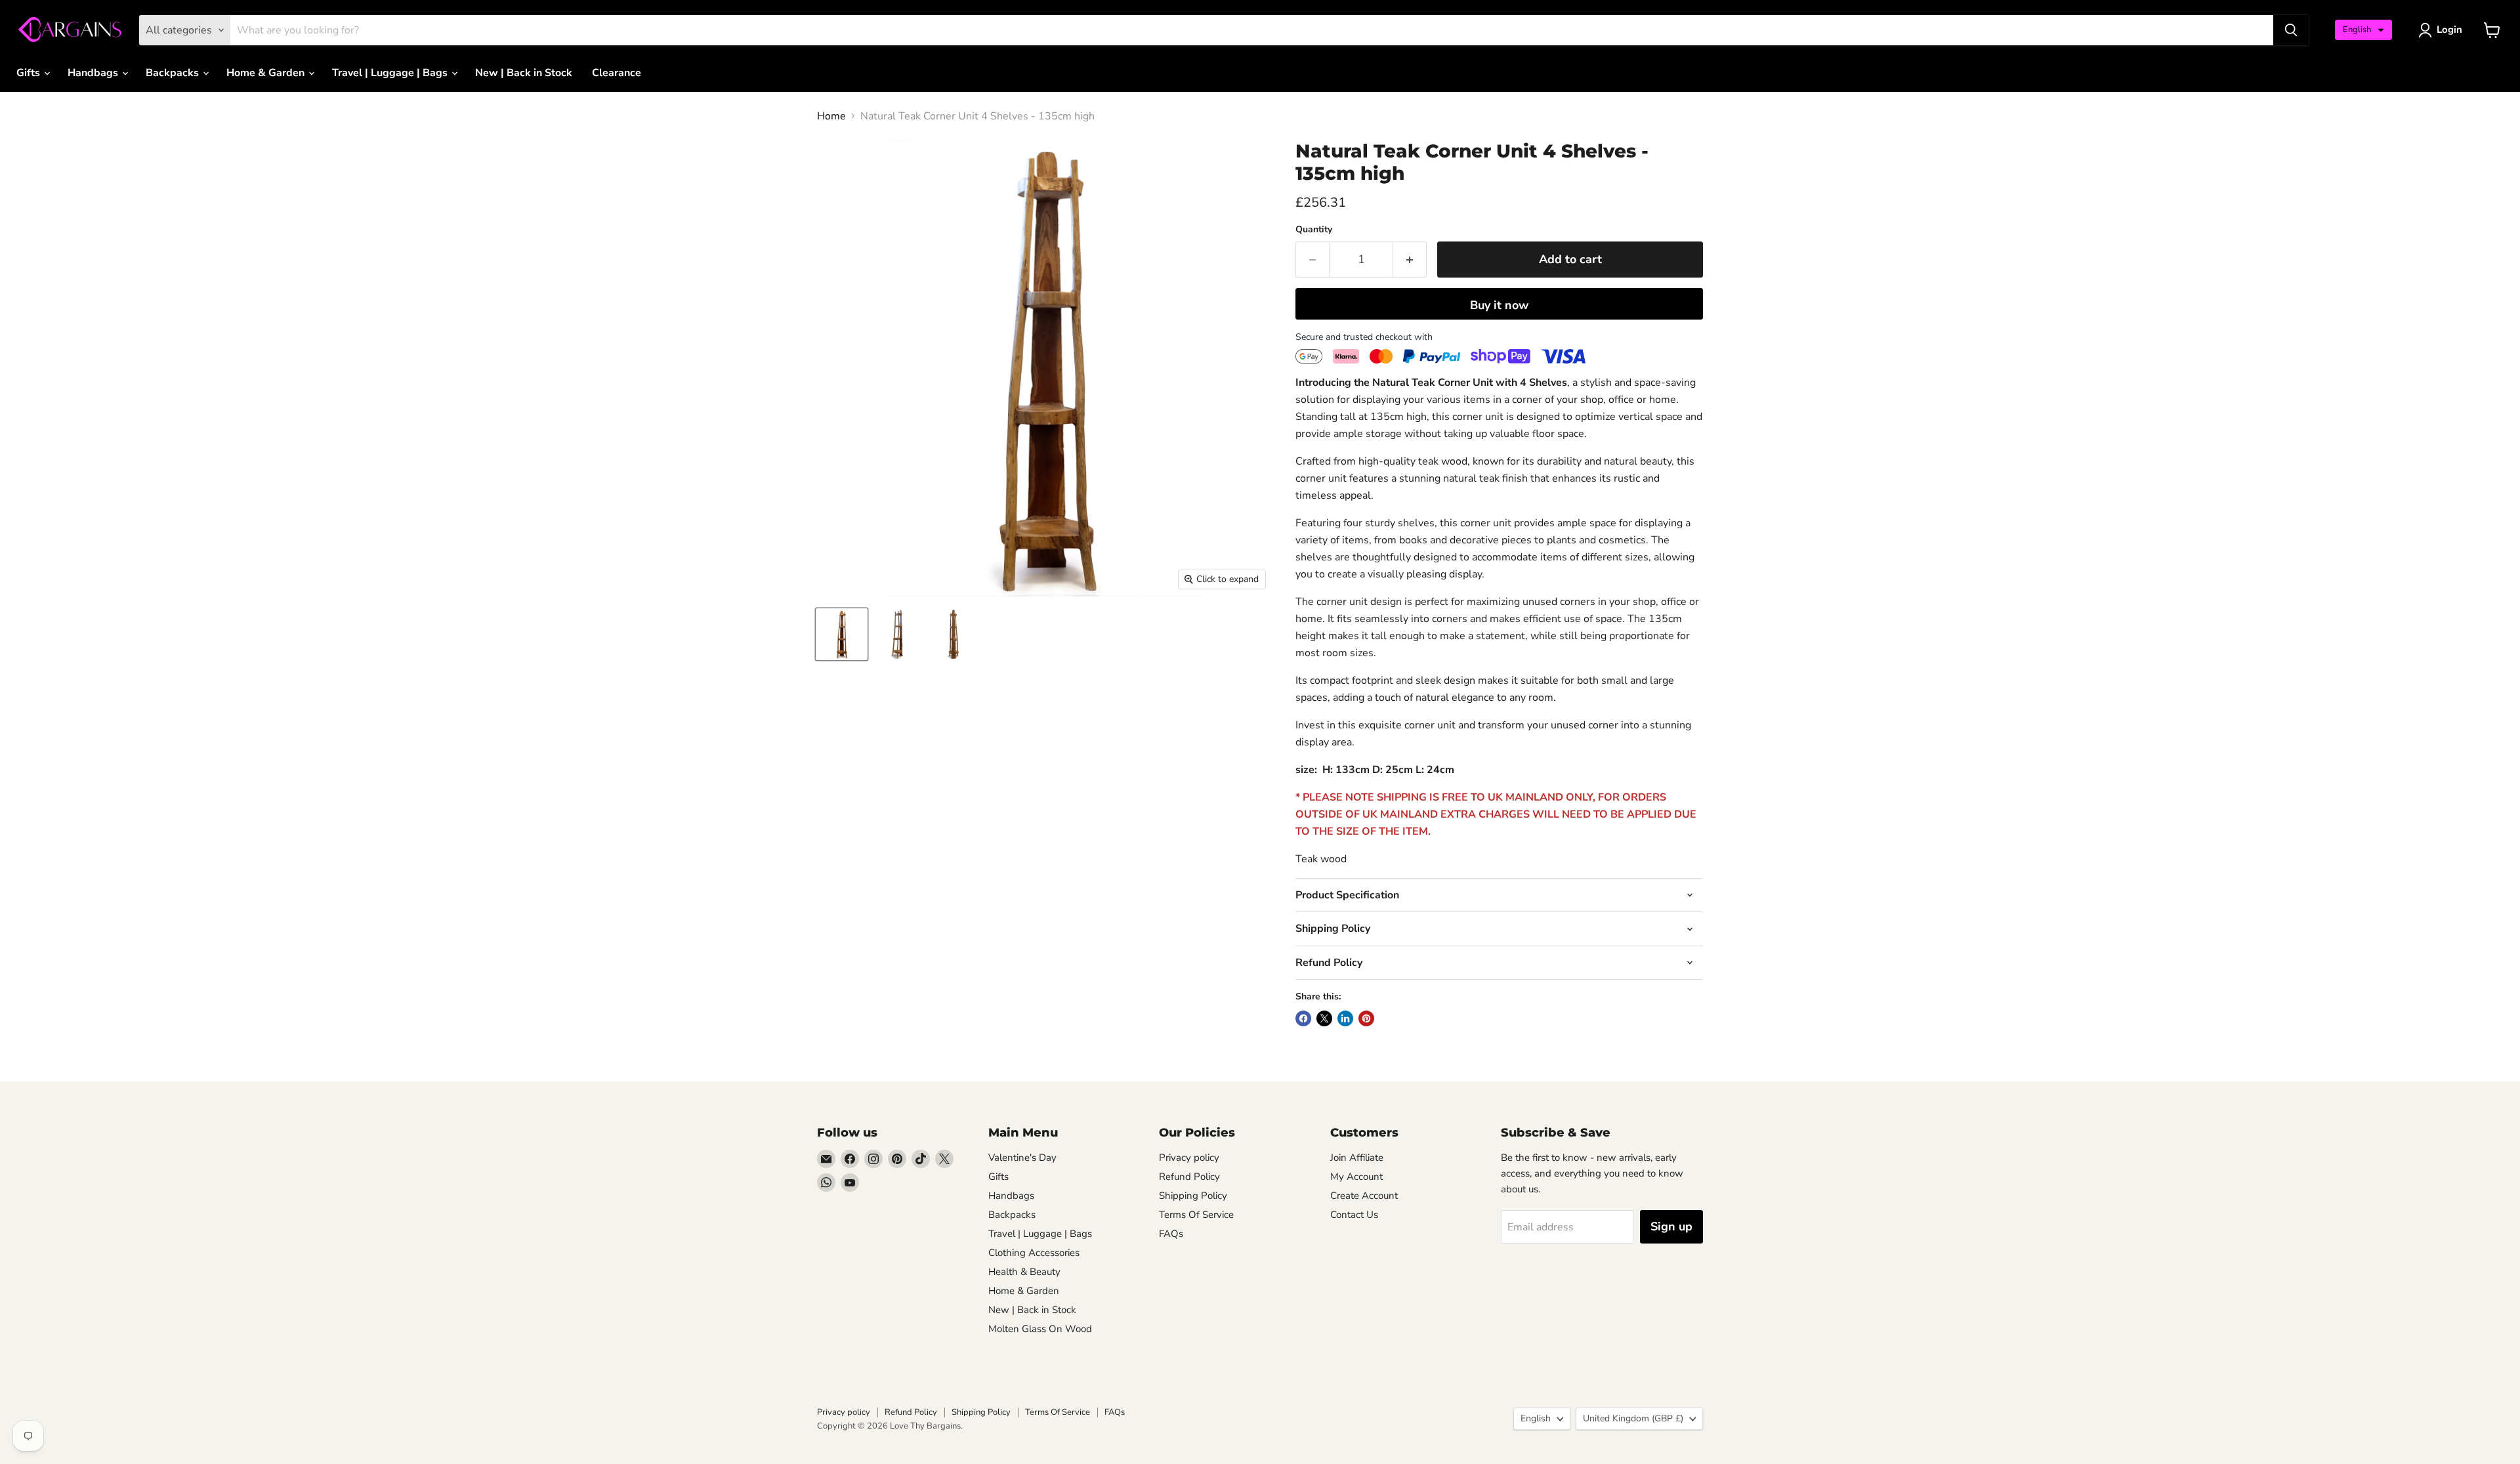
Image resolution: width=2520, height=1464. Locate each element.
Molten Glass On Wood (1040, 1329)
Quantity (1314, 230)
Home (831, 116)
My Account (1356, 1177)
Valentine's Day (1022, 1158)
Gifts (30, 73)
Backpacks (174, 73)
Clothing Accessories (1034, 1253)
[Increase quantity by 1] (1410, 260)
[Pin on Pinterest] (1366, 1018)
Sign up (1671, 1226)
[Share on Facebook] (1303, 1018)
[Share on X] (1324, 1018)
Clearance (617, 73)
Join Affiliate (1357, 1158)
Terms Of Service (1196, 1215)
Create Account (1364, 1196)
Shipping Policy (1193, 1196)
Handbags (94, 73)
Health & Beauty (1024, 1272)
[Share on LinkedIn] (1345, 1018)
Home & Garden (267, 73)
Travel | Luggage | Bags (391, 73)
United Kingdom (1633, 1418)
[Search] (2291, 30)
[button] (2363, 30)
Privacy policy (1189, 1158)
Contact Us (1354, 1215)
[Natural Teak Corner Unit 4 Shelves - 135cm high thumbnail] (842, 634)
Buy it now (1499, 305)
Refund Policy (1189, 1177)
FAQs (1171, 1234)
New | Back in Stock (524, 73)
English (1536, 1418)
